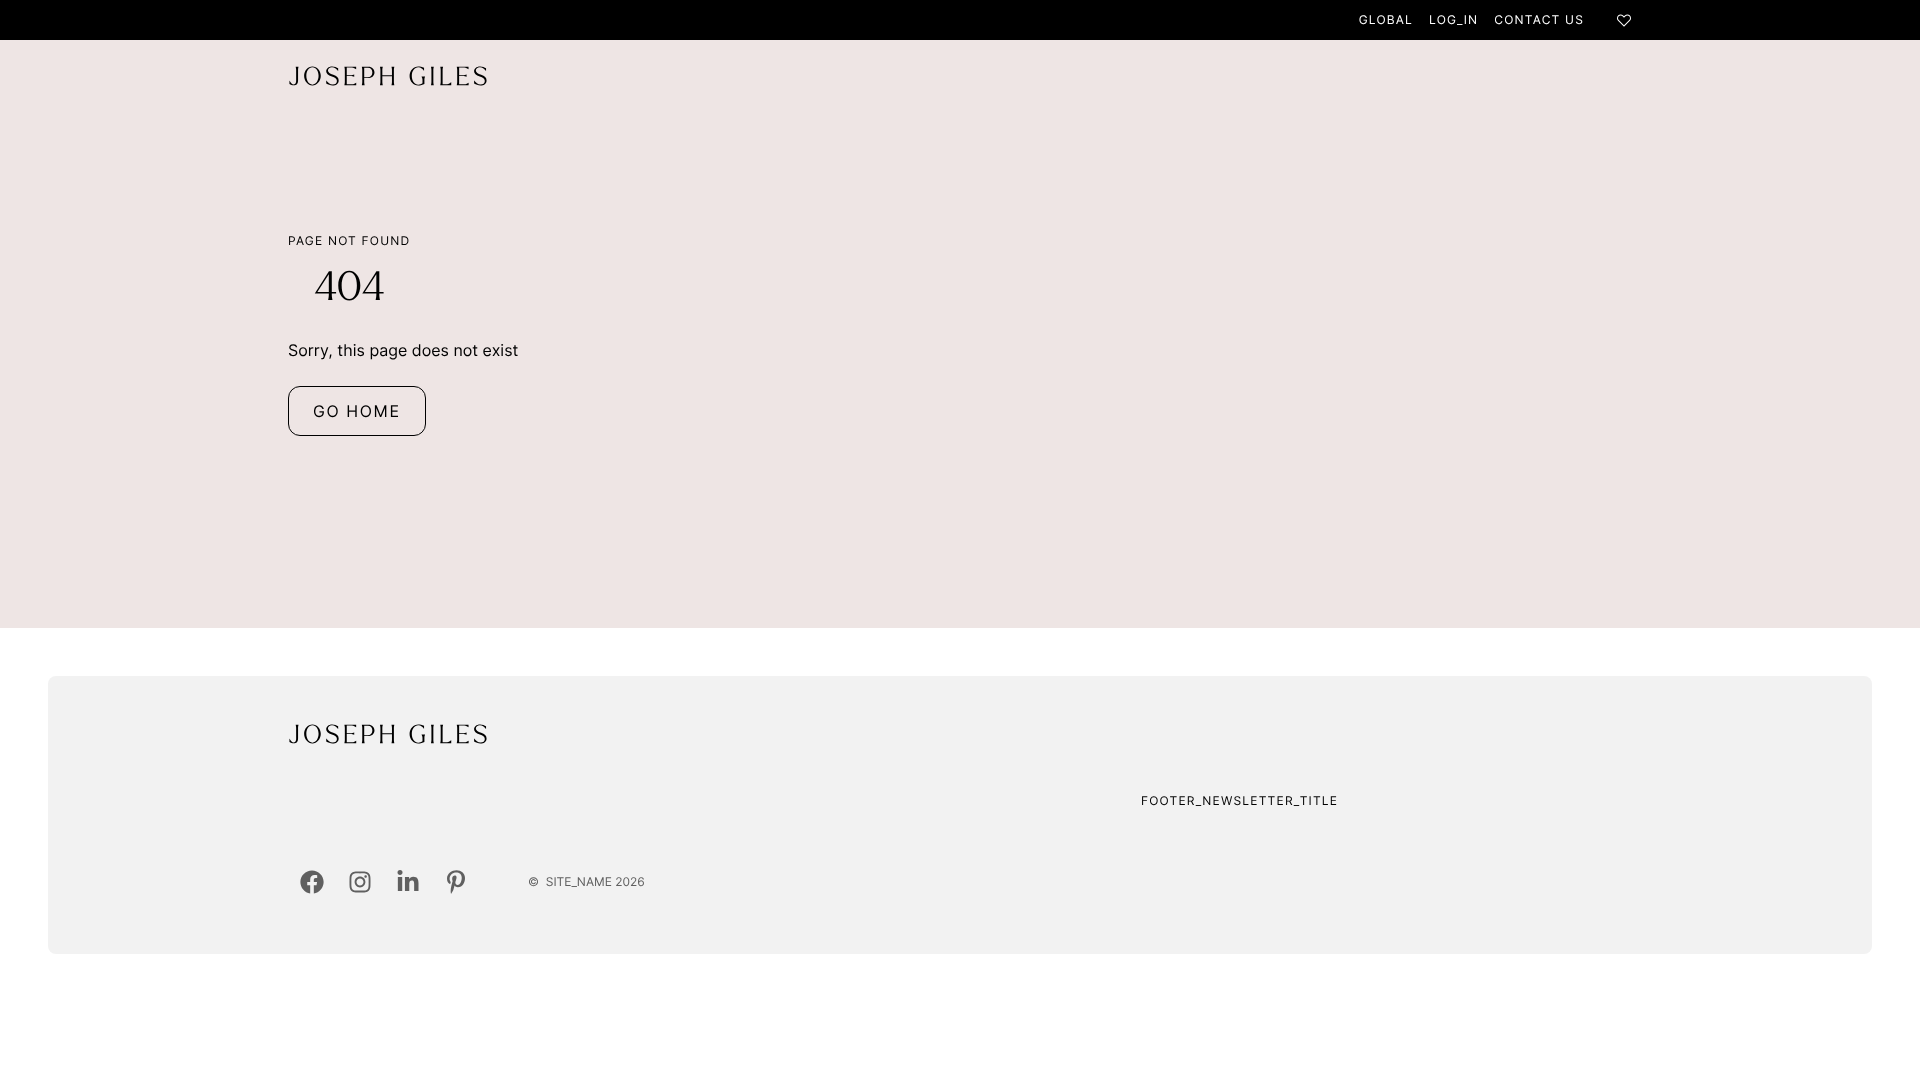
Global (1386, 19)
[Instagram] (360, 882)
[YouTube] (456, 882)
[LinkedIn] (408, 882)
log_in (1453, 19)
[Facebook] (312, 882)
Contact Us (1539, 19)
